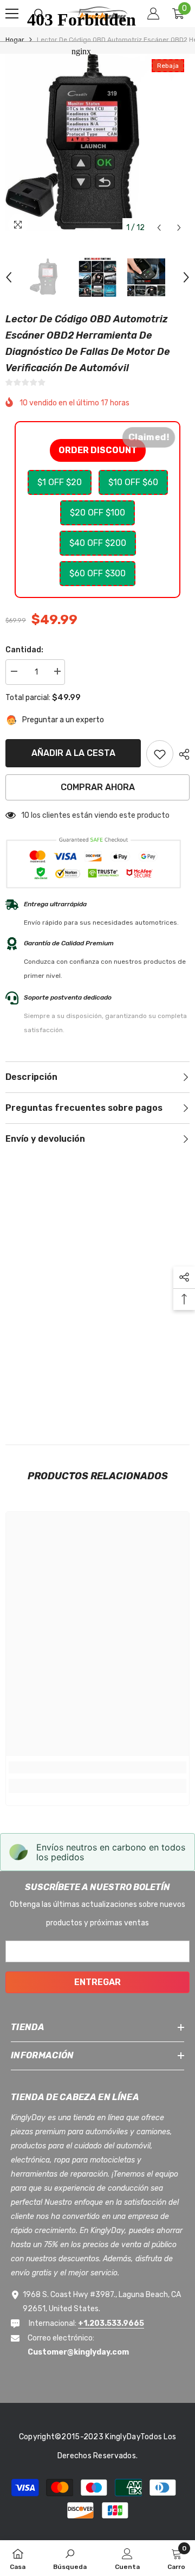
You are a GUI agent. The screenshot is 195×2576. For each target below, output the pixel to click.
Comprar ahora (98, 787)
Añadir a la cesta (73, 753)
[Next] (179, 228)
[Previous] (159, 228)
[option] (49, 277)
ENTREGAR (97, 1982)
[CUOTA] (181, 754)
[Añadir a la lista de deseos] (160, 754)
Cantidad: (24, 650)
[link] (97, 1767)
